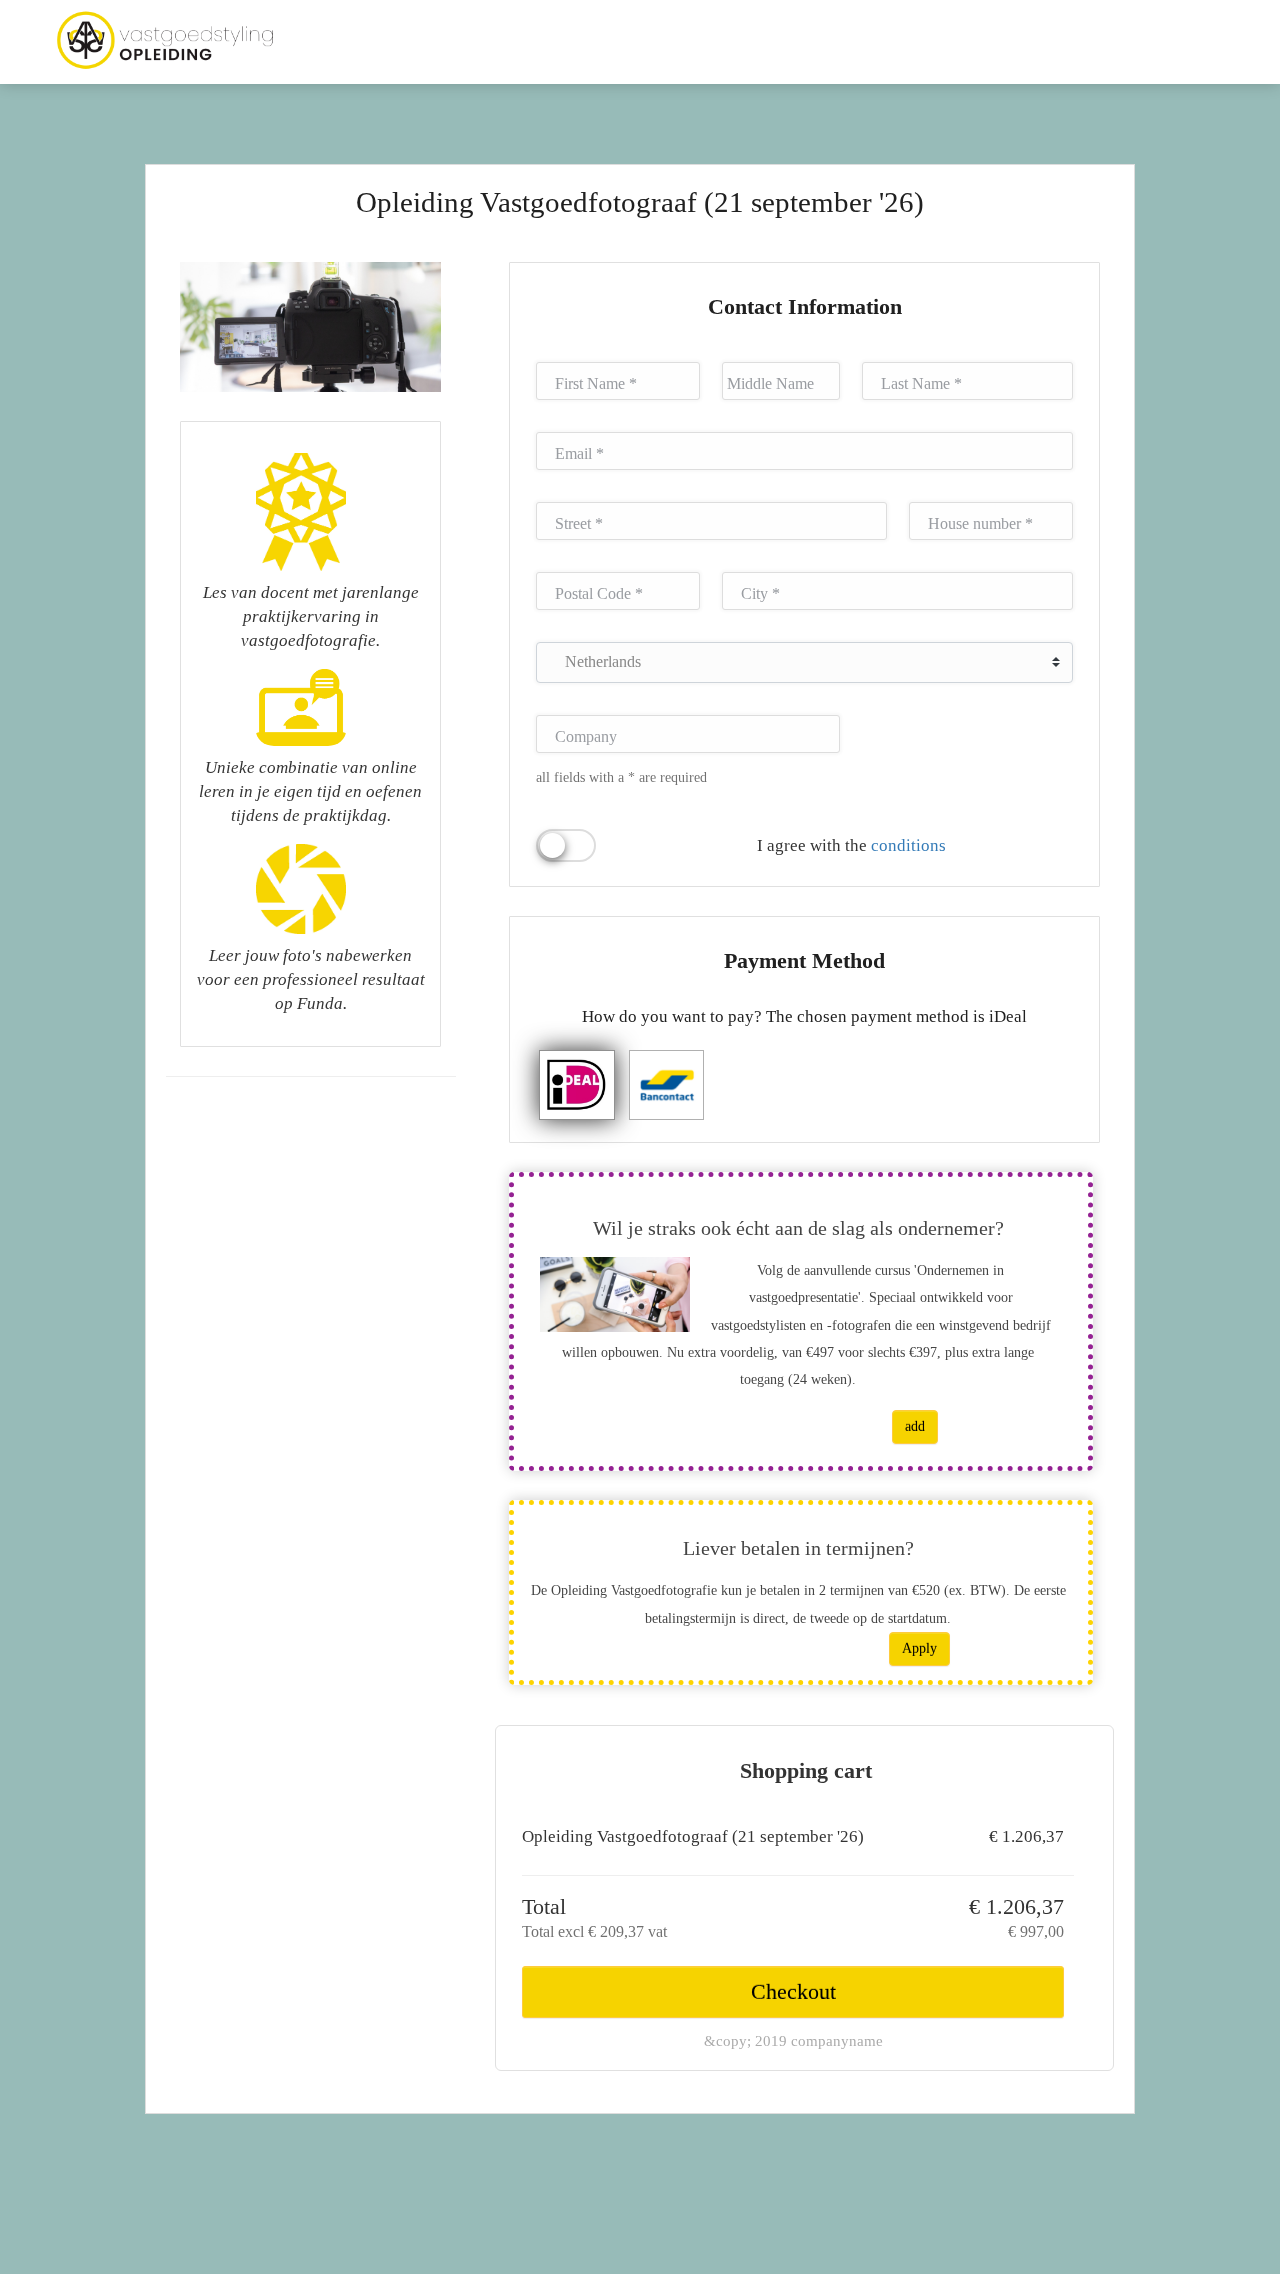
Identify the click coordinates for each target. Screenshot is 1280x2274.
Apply (919, 1648)
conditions (908, 845)
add (915, 1426)
